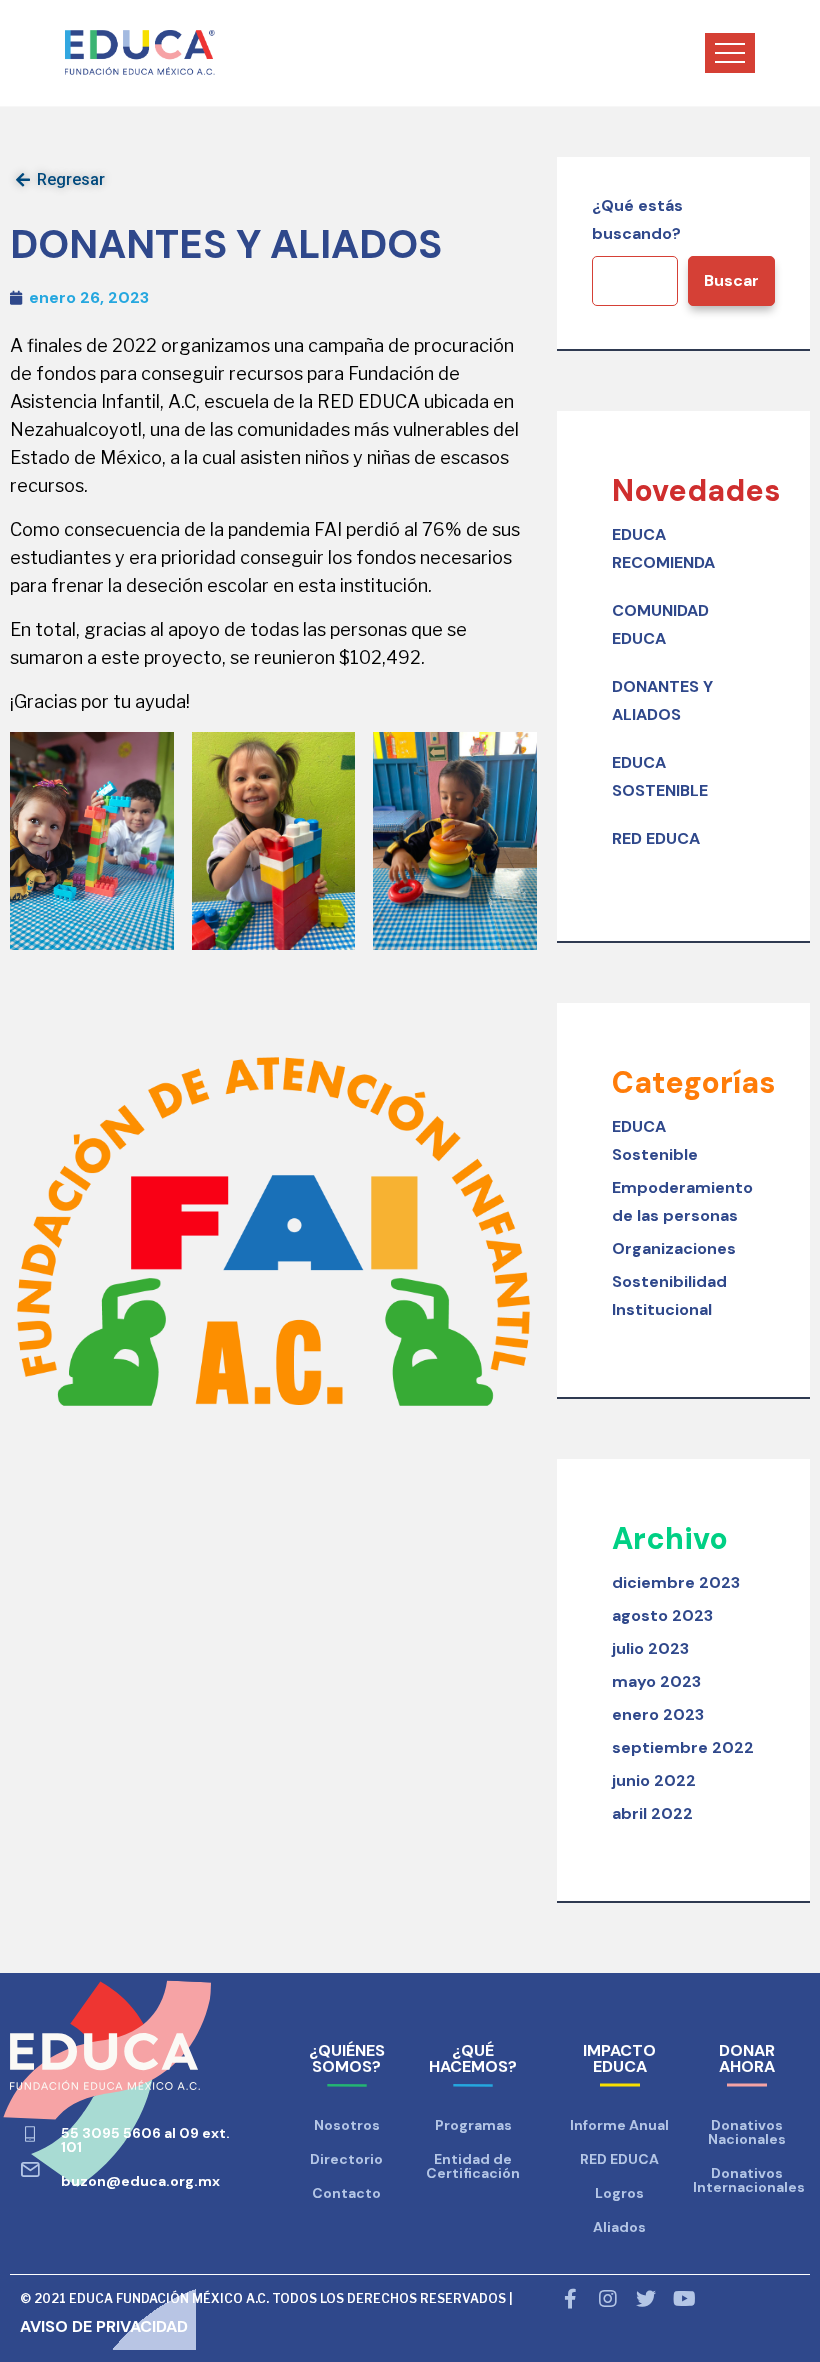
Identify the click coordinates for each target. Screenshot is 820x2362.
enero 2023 (658, 1714)
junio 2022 (654, 1780)
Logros (619, 2193)
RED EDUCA (656, 838)
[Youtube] (684, 2299)
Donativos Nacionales (747, 2132)
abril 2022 (652, 1813)
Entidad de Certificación (473, 2166)
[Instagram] (608, 2299)
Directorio (346, 2159)
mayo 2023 (656, 1681)
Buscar (731, 280)
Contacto (346, 2193)
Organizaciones (674, 1248)
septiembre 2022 (683, 1747)
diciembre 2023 (676, 1582)
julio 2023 (650, 1648)
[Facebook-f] (570, 2299)
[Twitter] (646, 2299)
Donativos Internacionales (749, 2180)
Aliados (619, 2227)
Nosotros (347, 2125)
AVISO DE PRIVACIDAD (104, 2326)
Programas (473, 2125)
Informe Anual (619, 2125)
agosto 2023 (662, 1615)
